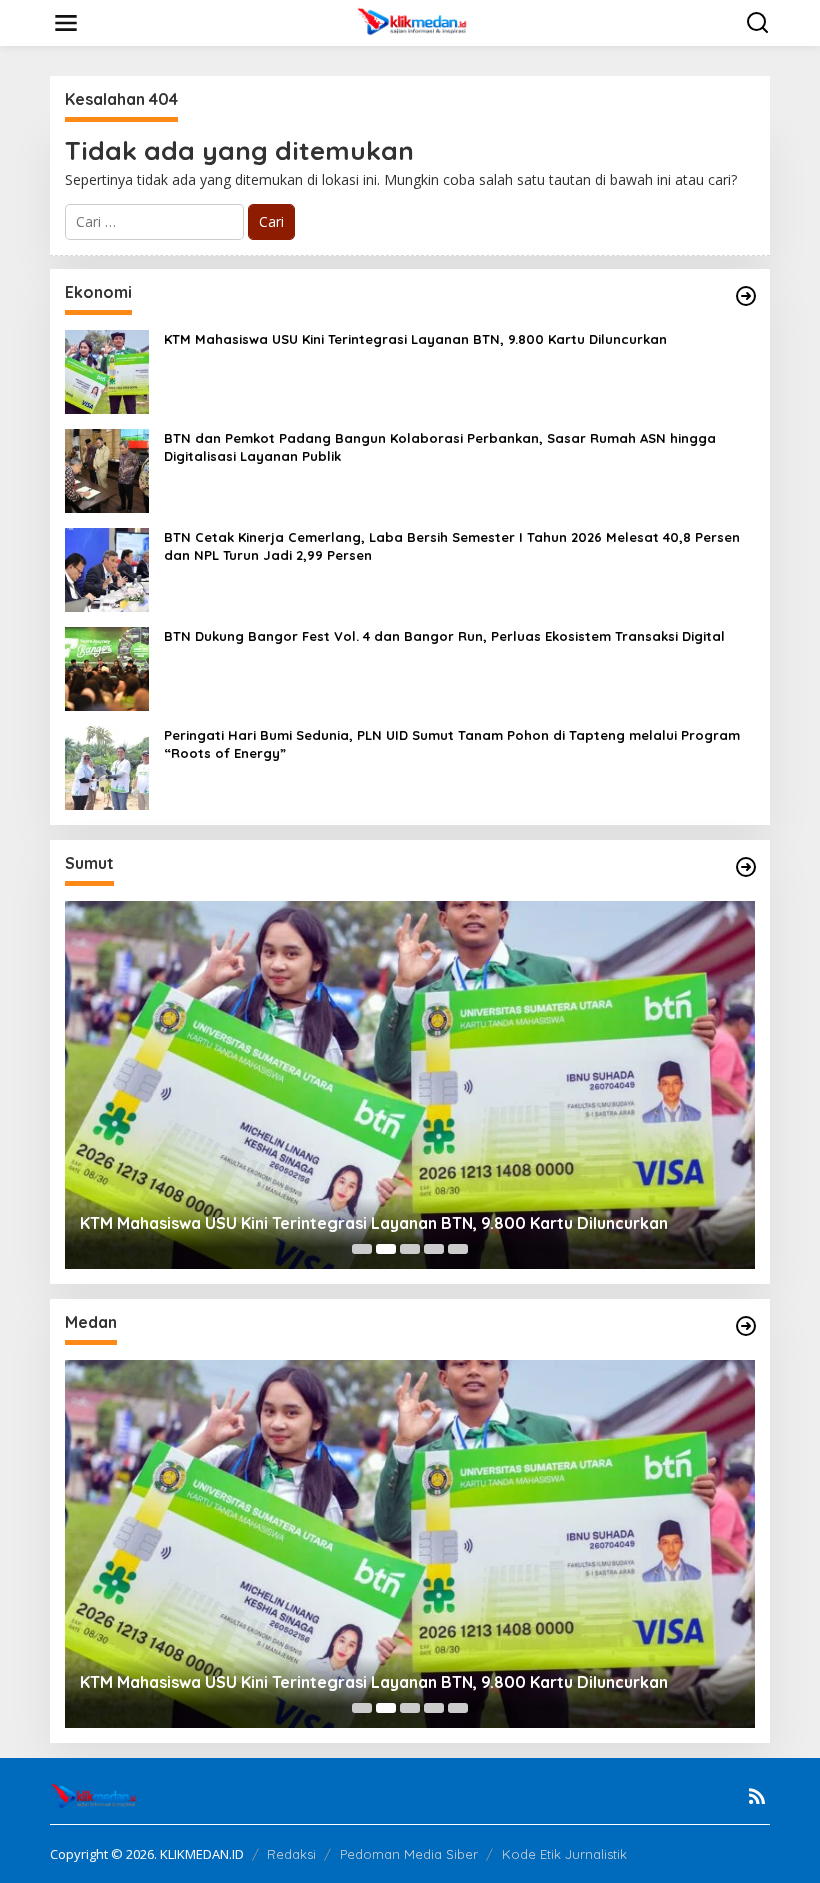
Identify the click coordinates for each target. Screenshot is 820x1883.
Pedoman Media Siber (409, 1854)
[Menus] (66, 23)
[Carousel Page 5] (458, 1249)
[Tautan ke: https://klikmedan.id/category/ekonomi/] (746, 296)
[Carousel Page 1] (362, 1249)
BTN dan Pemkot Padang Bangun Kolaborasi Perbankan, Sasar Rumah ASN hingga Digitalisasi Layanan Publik (440, 447)
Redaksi (291, 1854)
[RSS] (757, 1796)
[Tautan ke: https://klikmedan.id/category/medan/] (746, 1326)
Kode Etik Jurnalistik (564, 1854)
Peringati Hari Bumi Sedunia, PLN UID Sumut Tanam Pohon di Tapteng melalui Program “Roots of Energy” (452, 744)
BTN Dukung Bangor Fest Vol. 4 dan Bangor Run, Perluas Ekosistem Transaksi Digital (444, 636)
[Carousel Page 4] (434, 1249)
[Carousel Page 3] (410, 1249)
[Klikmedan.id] (414, 21)
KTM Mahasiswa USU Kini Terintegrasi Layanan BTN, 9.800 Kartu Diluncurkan (415, 339)
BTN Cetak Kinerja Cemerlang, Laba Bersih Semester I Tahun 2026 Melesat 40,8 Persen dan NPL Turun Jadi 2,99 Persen (452, 546)
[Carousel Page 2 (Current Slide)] (386, 1249)
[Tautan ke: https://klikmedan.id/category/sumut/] (746, 867)
